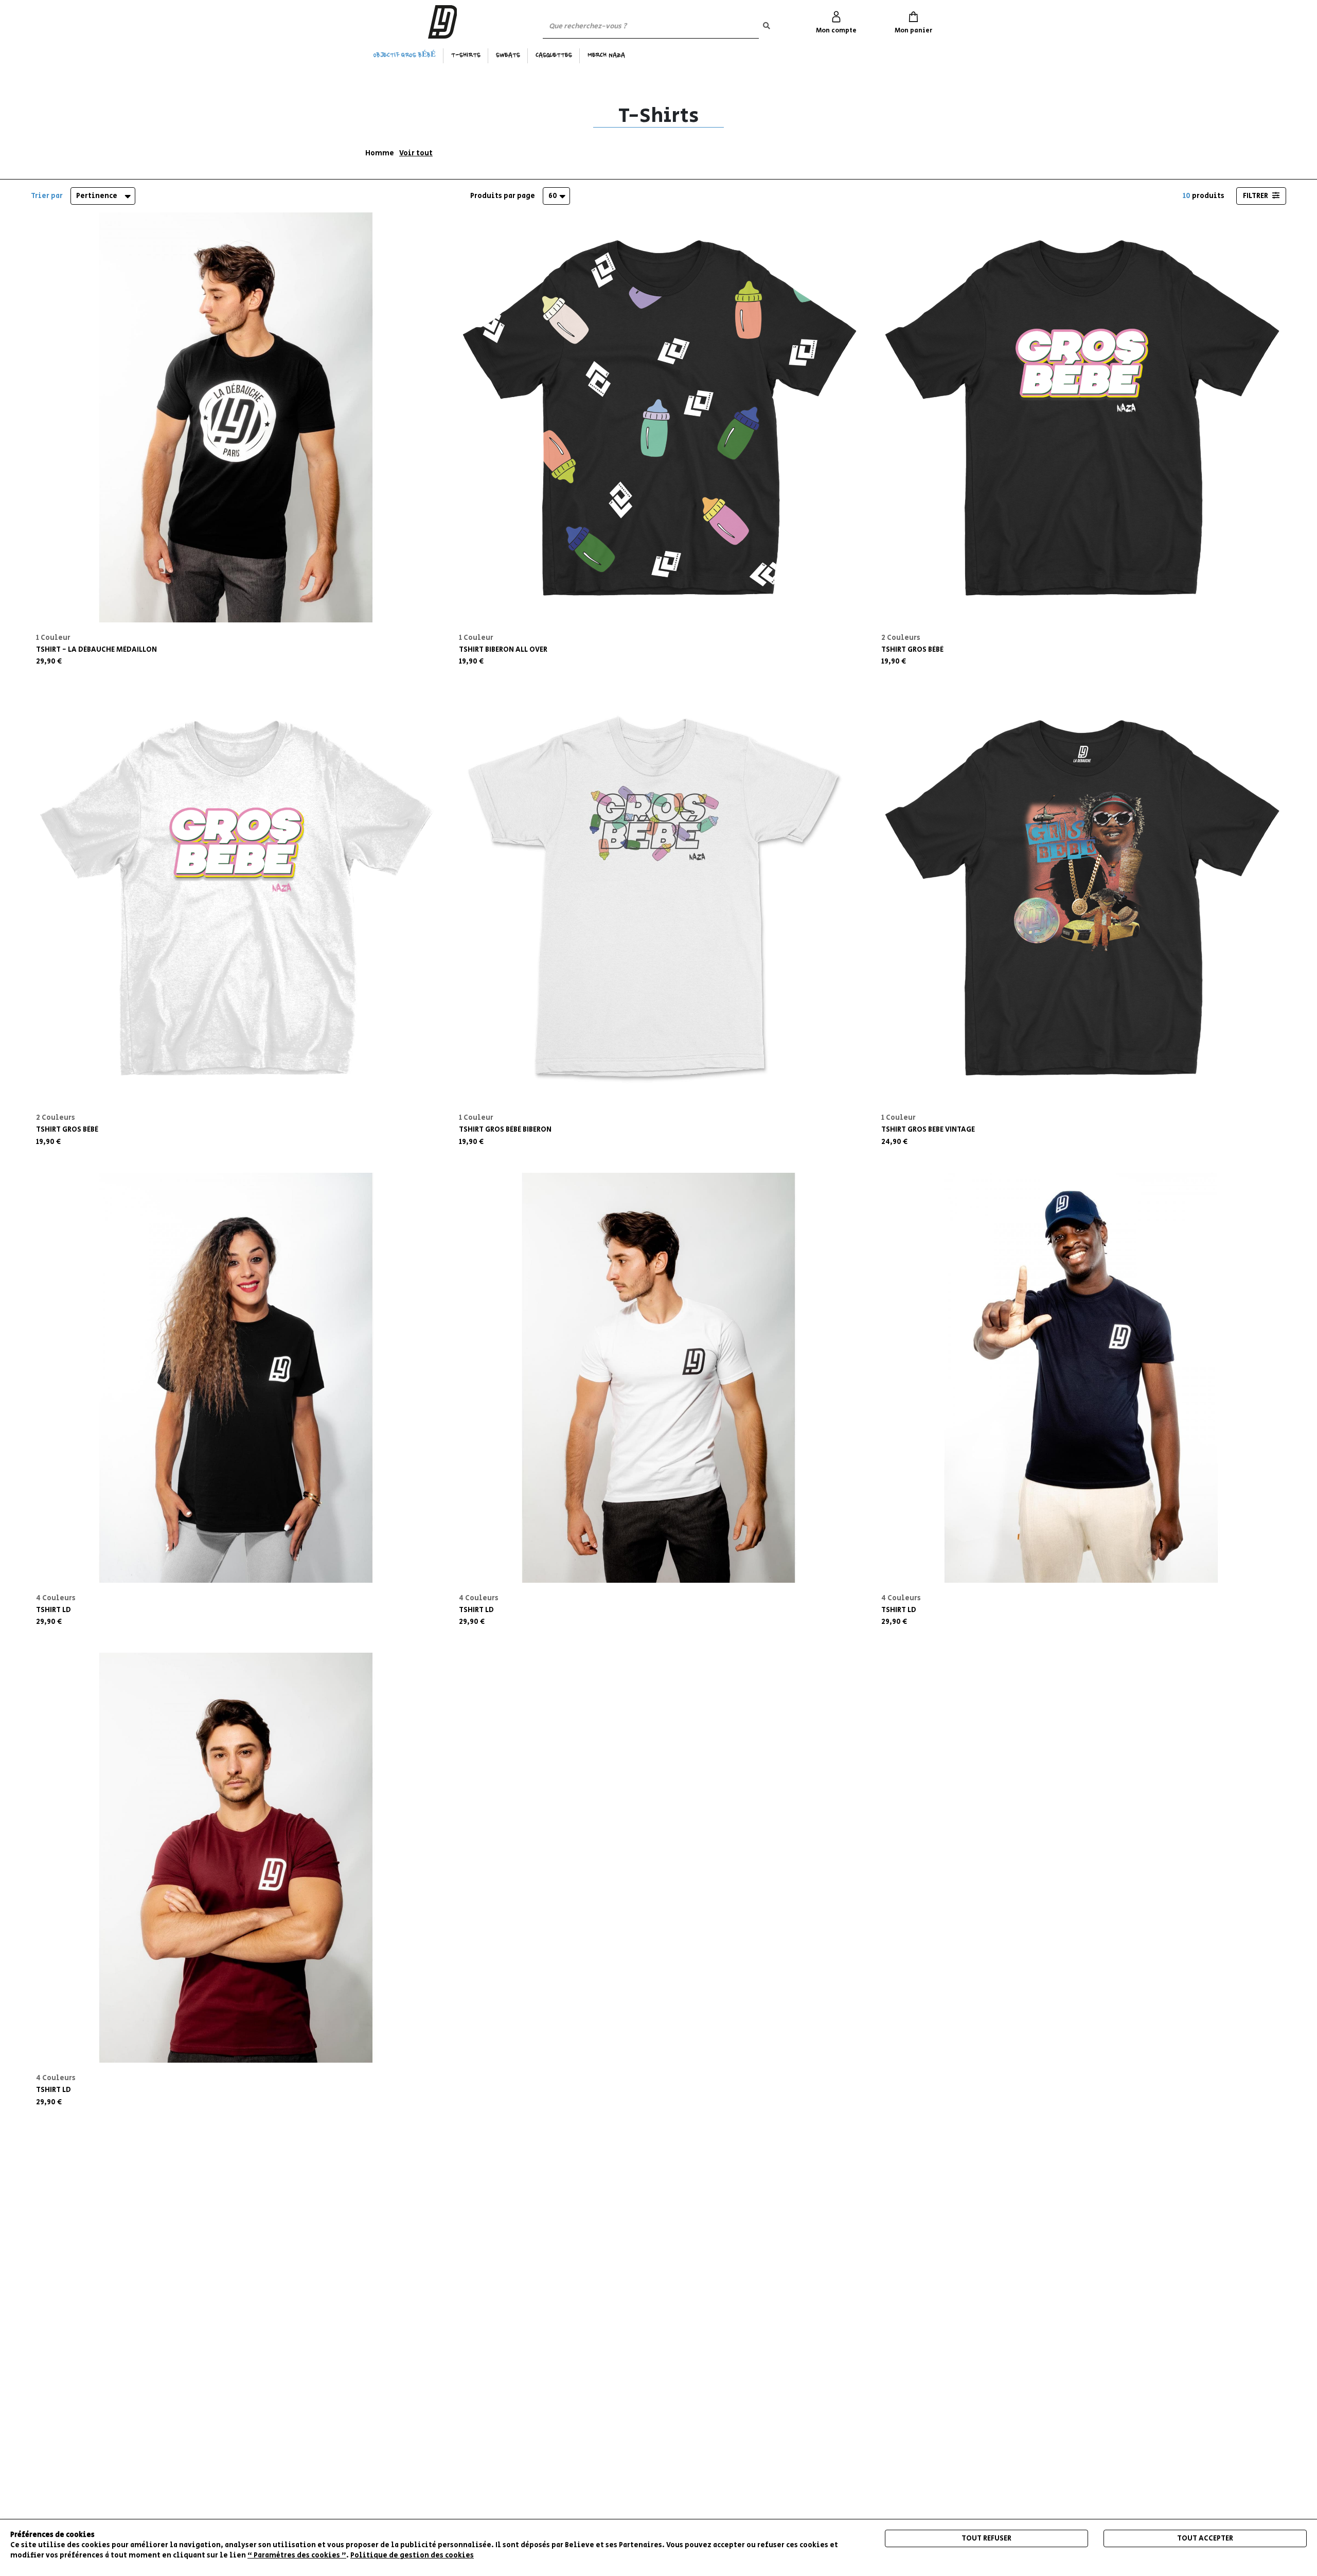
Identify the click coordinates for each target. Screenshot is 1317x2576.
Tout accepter (1205, 2538)
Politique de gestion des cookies (412, 2555)
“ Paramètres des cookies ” (297, 2555)
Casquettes (554, 56)
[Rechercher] (767, 26)
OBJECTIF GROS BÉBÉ (405, 56)
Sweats (508, 56)
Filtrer (1256, 196)
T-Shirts (466, 56)
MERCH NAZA (606, 56)
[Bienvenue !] (443, 22)
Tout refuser (986, 2538)
